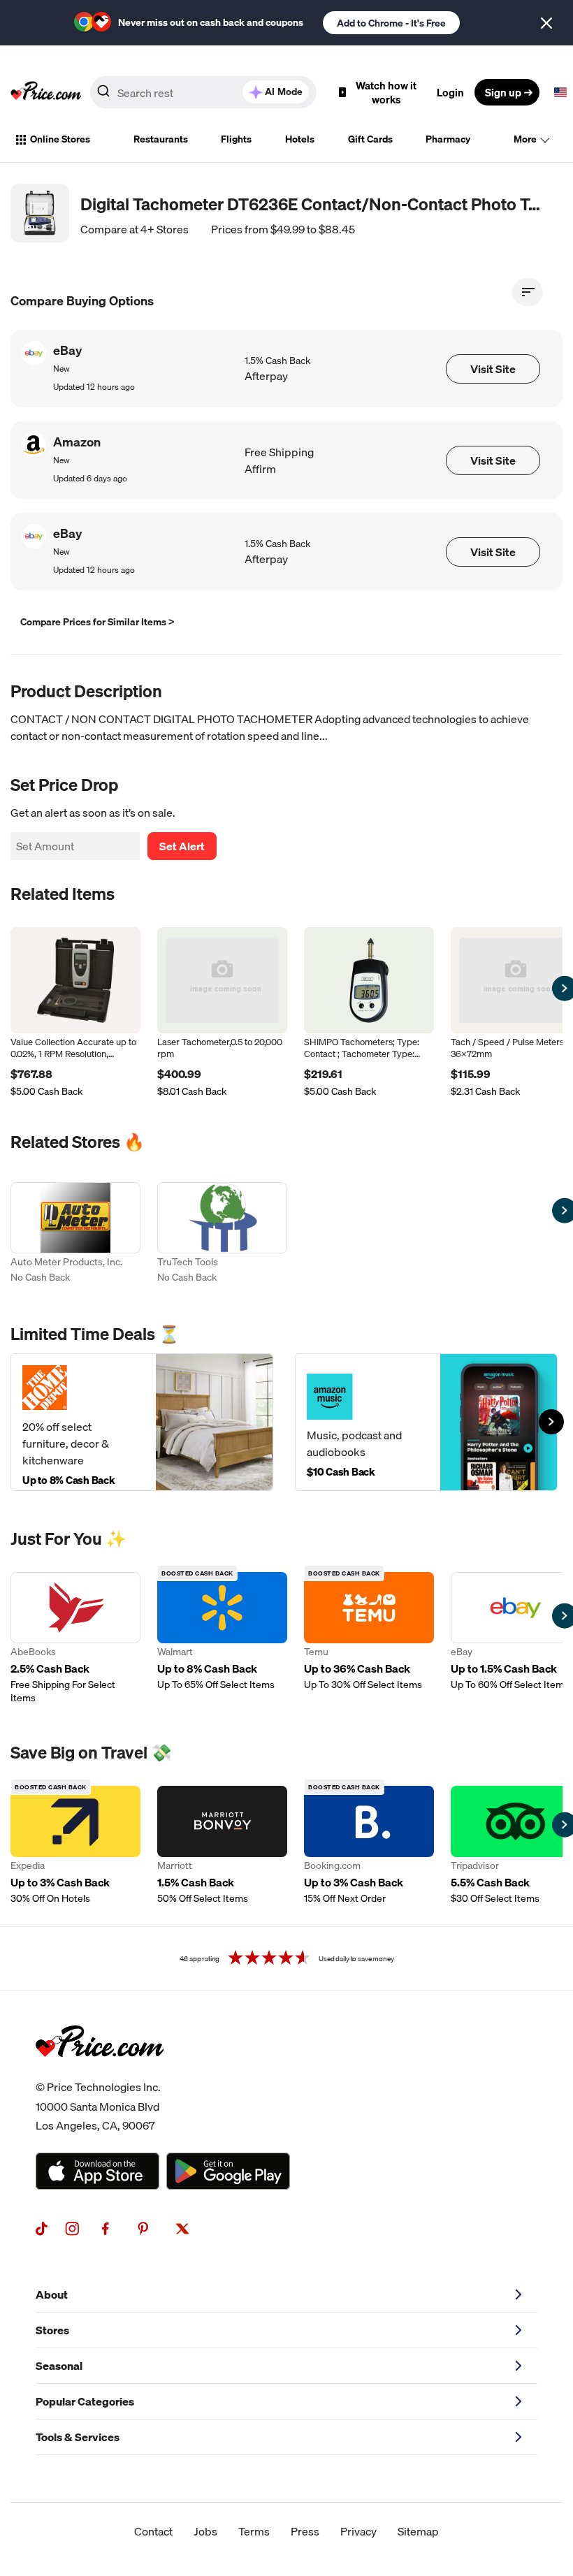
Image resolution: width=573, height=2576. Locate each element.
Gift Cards (370, 139)
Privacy (358, 2531)
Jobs (205, 2531)
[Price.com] (100, 2072)
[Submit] (103, 95)
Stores (52, 2330)
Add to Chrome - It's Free (391, 23)
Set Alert (182, 846)
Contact (153, 2531)
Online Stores (60, 139)
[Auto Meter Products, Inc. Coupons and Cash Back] (75, 1234)
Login (450, 92)
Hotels (300, 139)
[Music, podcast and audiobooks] (426, 1422)
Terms (254, 2531)
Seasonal (59, 2366)
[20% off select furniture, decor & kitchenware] (142, 1422)
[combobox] (203, 92)
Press (305, 2531)
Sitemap (418, 2531)
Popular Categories (85, 2401)
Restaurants (161, 139)
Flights (236, 139)
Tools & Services (78, 2437)
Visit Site (493, 369)
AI (284, 92)
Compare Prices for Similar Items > (97, 622)
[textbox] (560, 92)
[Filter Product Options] (528, 292)
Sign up (503, 92)
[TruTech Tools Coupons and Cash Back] (222, 1234)
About (52, 2294)
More (525, 139)
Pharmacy (448, 139)
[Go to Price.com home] (46, 92)
